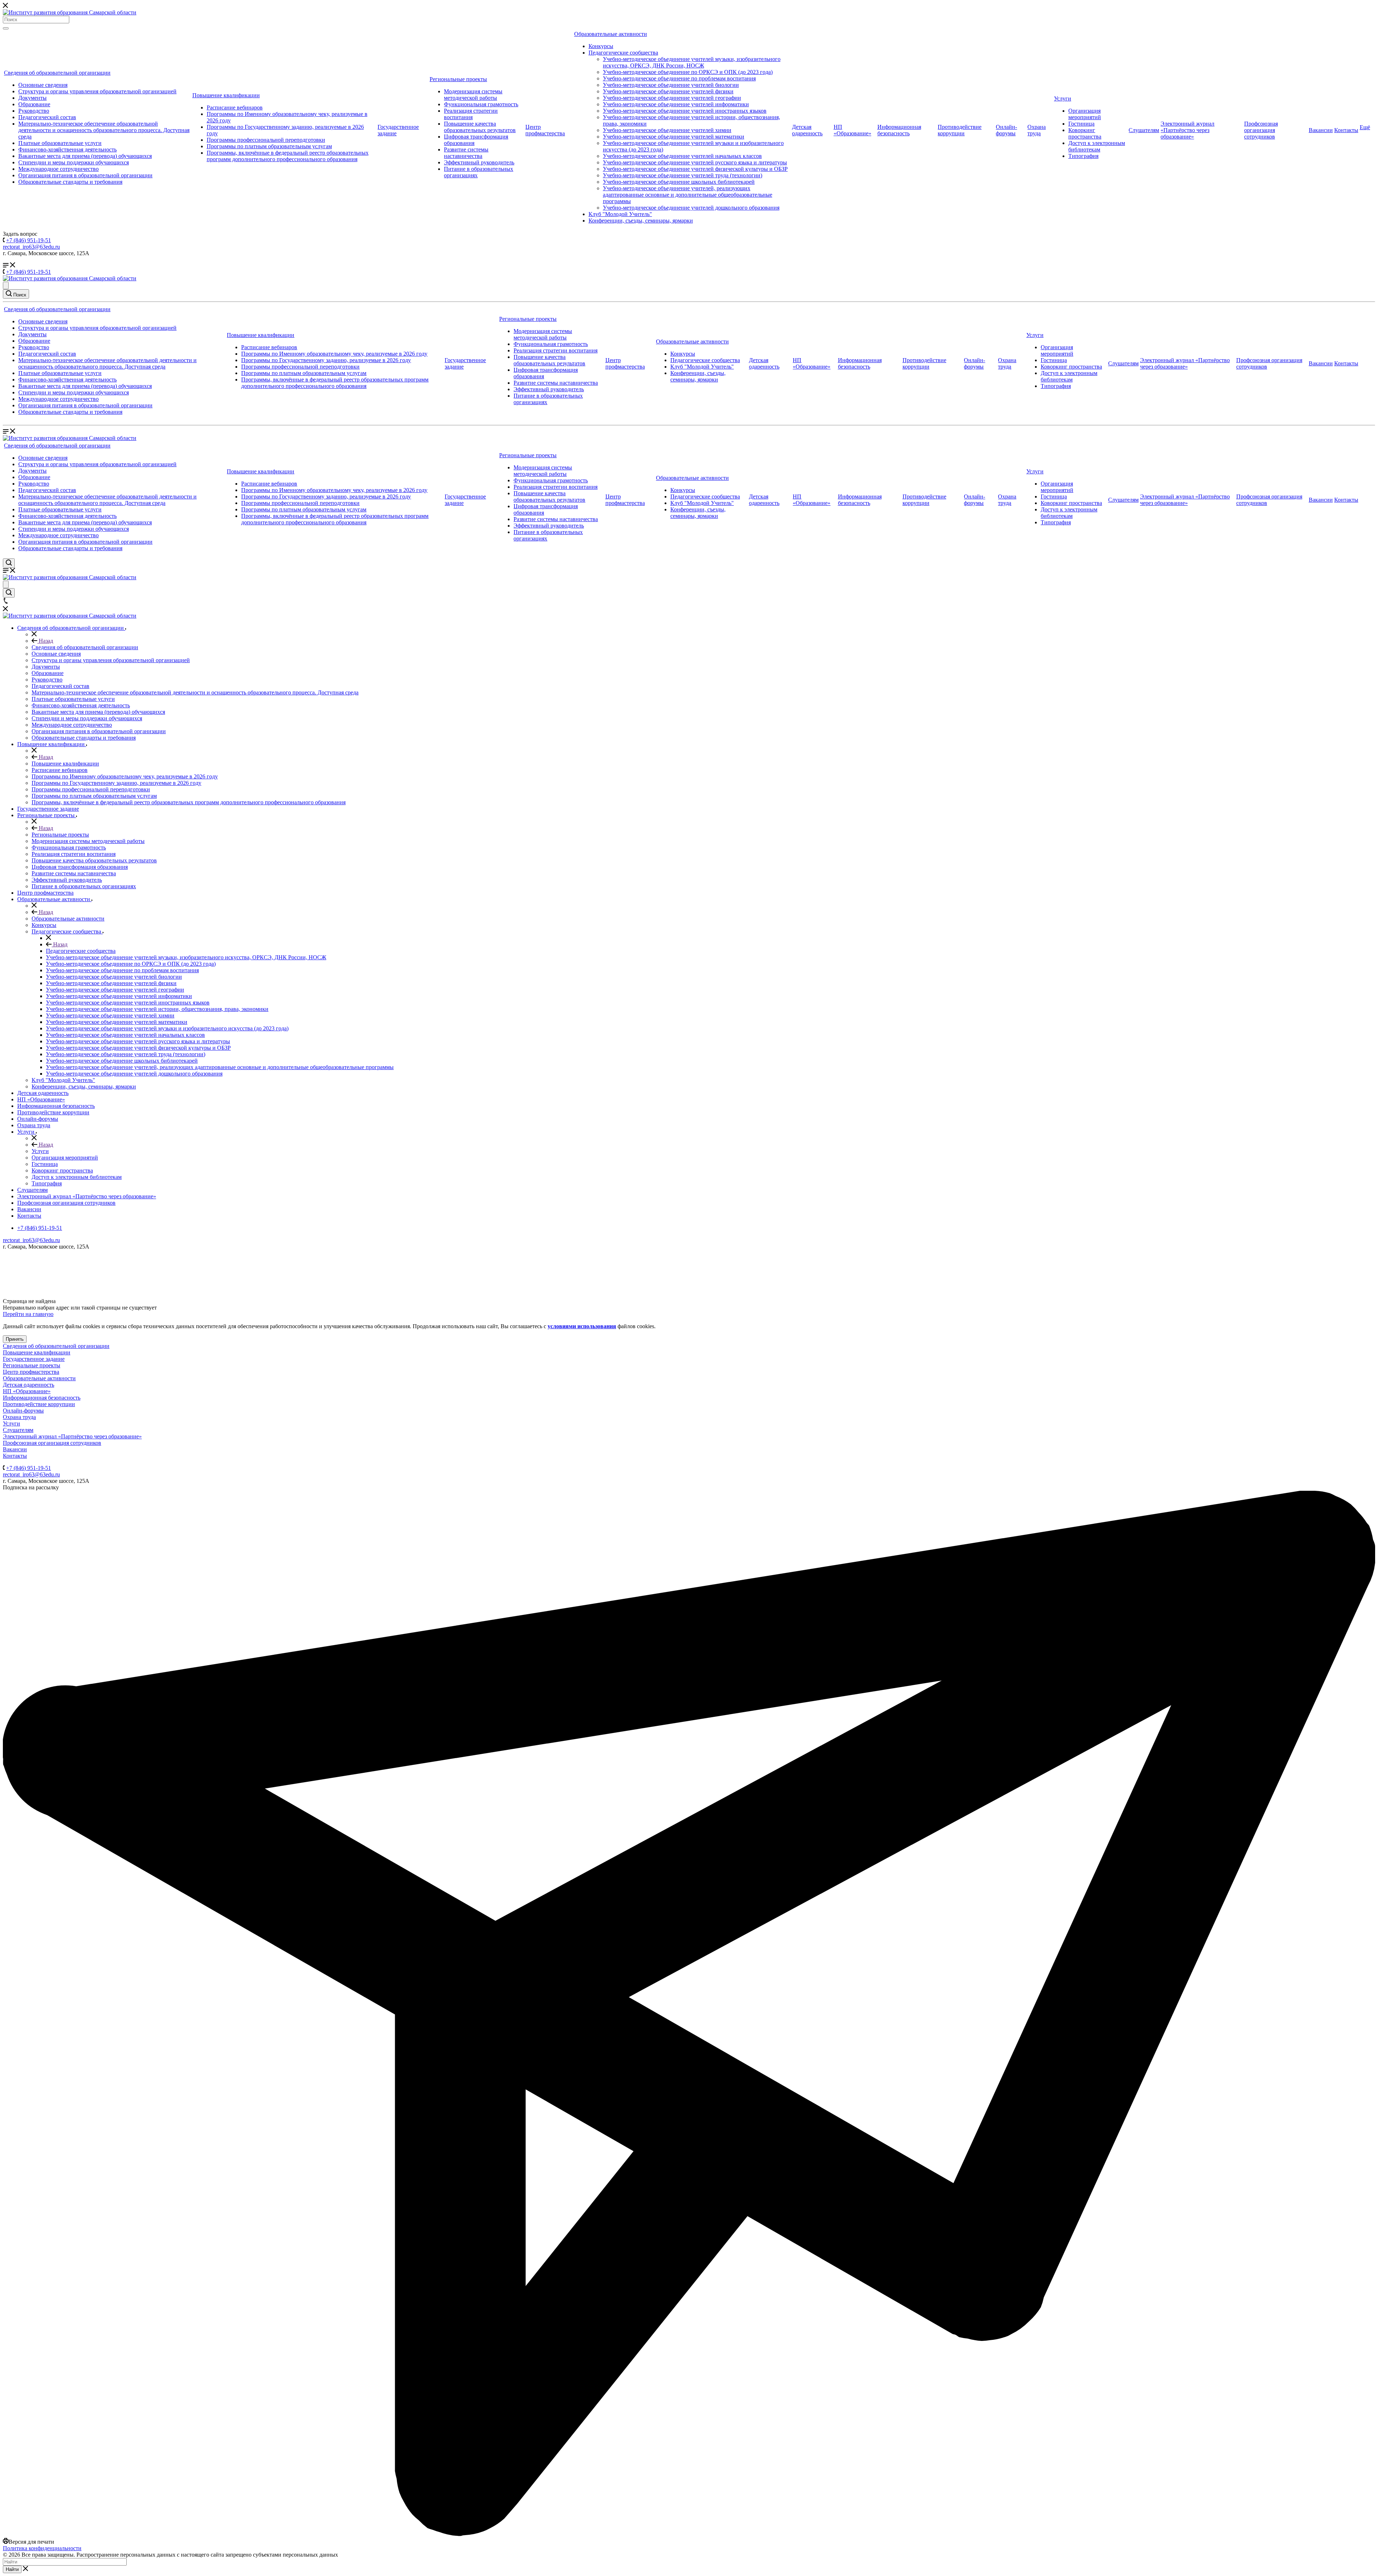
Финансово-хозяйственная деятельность (67, 149)
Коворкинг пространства (1085, 133)
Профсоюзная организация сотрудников (1261, 130)
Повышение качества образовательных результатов (480, 127)
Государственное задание (34, 1359)
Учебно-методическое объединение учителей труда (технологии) (683, 175)
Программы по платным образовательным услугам (269, 146)
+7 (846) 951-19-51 (29, 240)
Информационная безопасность (899, 130)
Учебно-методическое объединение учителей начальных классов (682, 156)
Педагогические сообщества (623, 53)
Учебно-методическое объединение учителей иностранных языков (685, 111)
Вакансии (1321, 130)
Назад (45, 641)
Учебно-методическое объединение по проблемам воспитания (679, 78)
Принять (15, 1339)
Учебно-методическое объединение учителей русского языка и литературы (695, 162)
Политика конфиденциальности (42, 2548)
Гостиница (1081, 124)
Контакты (1346, 130)
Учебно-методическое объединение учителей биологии (671, 85)
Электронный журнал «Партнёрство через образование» (1187, 130)
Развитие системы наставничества (466, 153)
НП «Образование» (852, 130)
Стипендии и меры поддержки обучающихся (74, 162)
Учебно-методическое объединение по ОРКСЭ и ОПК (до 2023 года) (688, 72)
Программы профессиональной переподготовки (266, 140)
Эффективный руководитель (479, 162)
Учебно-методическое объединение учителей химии (667, 130)
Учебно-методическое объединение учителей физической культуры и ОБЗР (695, 169)
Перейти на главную (28, 1314)
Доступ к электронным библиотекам (1097, 146)
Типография (1083, 156)
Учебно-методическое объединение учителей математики (674, 137)
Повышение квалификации (226, 95)
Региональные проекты (458, 79)
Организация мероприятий (1085, 114)
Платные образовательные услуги (60, 143)
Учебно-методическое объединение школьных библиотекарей (679, 182)
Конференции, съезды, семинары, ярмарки (641, 221)
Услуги (1063, 99)
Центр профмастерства (545, 130)
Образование (34, 104)
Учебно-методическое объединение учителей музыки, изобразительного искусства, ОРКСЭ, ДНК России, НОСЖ (692, 62)
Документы (32, 98)
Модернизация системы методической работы (473, 95)
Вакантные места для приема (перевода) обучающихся (85, 156)
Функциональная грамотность (481, 104)
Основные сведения (43, 85)
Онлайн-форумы (1006, 130)
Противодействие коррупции (960, 130)
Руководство (34, 111)
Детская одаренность (807, 130)
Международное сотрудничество (58, 169)
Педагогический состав (47, 117)
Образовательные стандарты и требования (70, 182)
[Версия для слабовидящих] (6, 285)
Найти (12, 2569)
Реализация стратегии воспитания (471, 114)
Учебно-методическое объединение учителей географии (672, 98)
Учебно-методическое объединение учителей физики (668, 91)
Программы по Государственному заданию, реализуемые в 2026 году (326, 360)
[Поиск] (6, 28)
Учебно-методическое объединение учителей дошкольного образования (691, 208)
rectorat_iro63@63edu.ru (31, 247)
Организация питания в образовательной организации (85, 175)
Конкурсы (601, 46)
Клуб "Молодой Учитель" (620, 214)
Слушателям (1144, 130)
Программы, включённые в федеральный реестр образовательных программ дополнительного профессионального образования (288, 156)
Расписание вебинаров (235, 107)
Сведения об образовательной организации (57, 73)
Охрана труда (1037, 130)
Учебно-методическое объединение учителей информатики (676, 104)
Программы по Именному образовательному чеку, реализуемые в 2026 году (334, 354)
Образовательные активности (611, 34)
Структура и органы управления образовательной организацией (97, 91)
